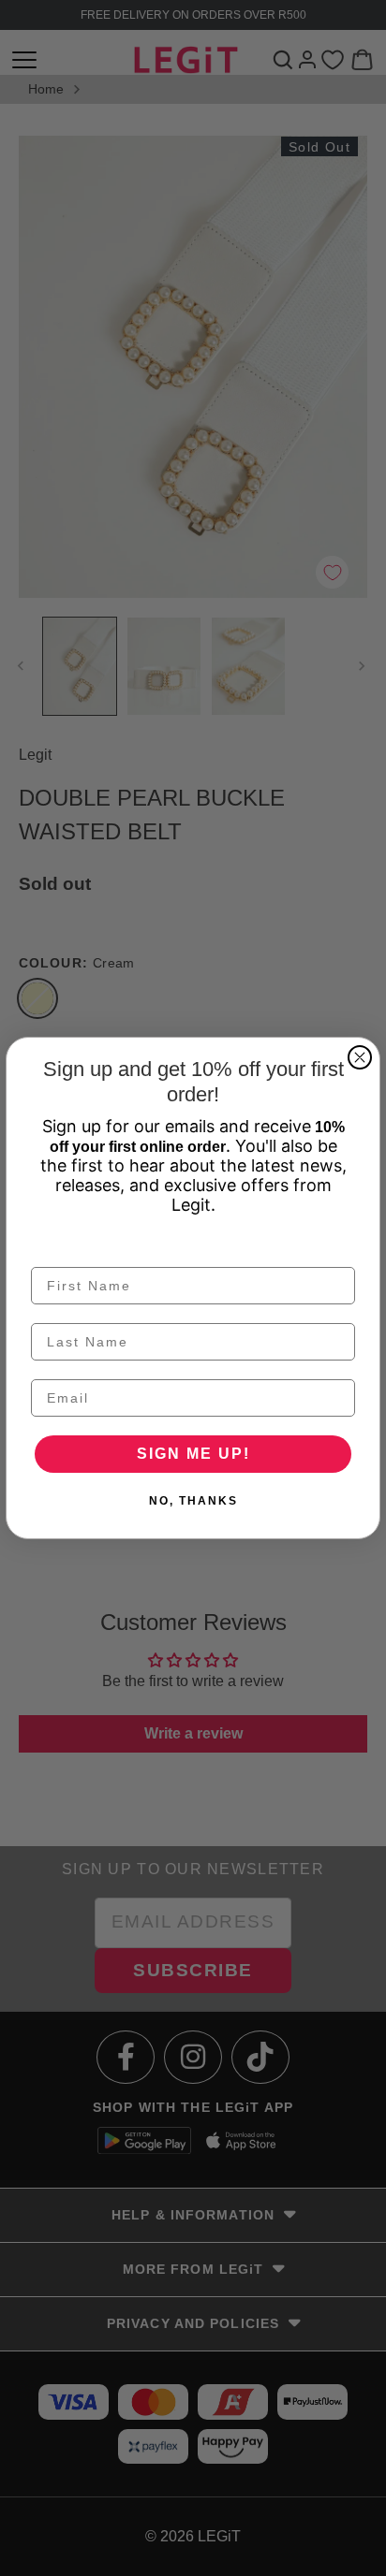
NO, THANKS (193, 1501)
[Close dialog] (360, 1057)
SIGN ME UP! (193, 1454)
